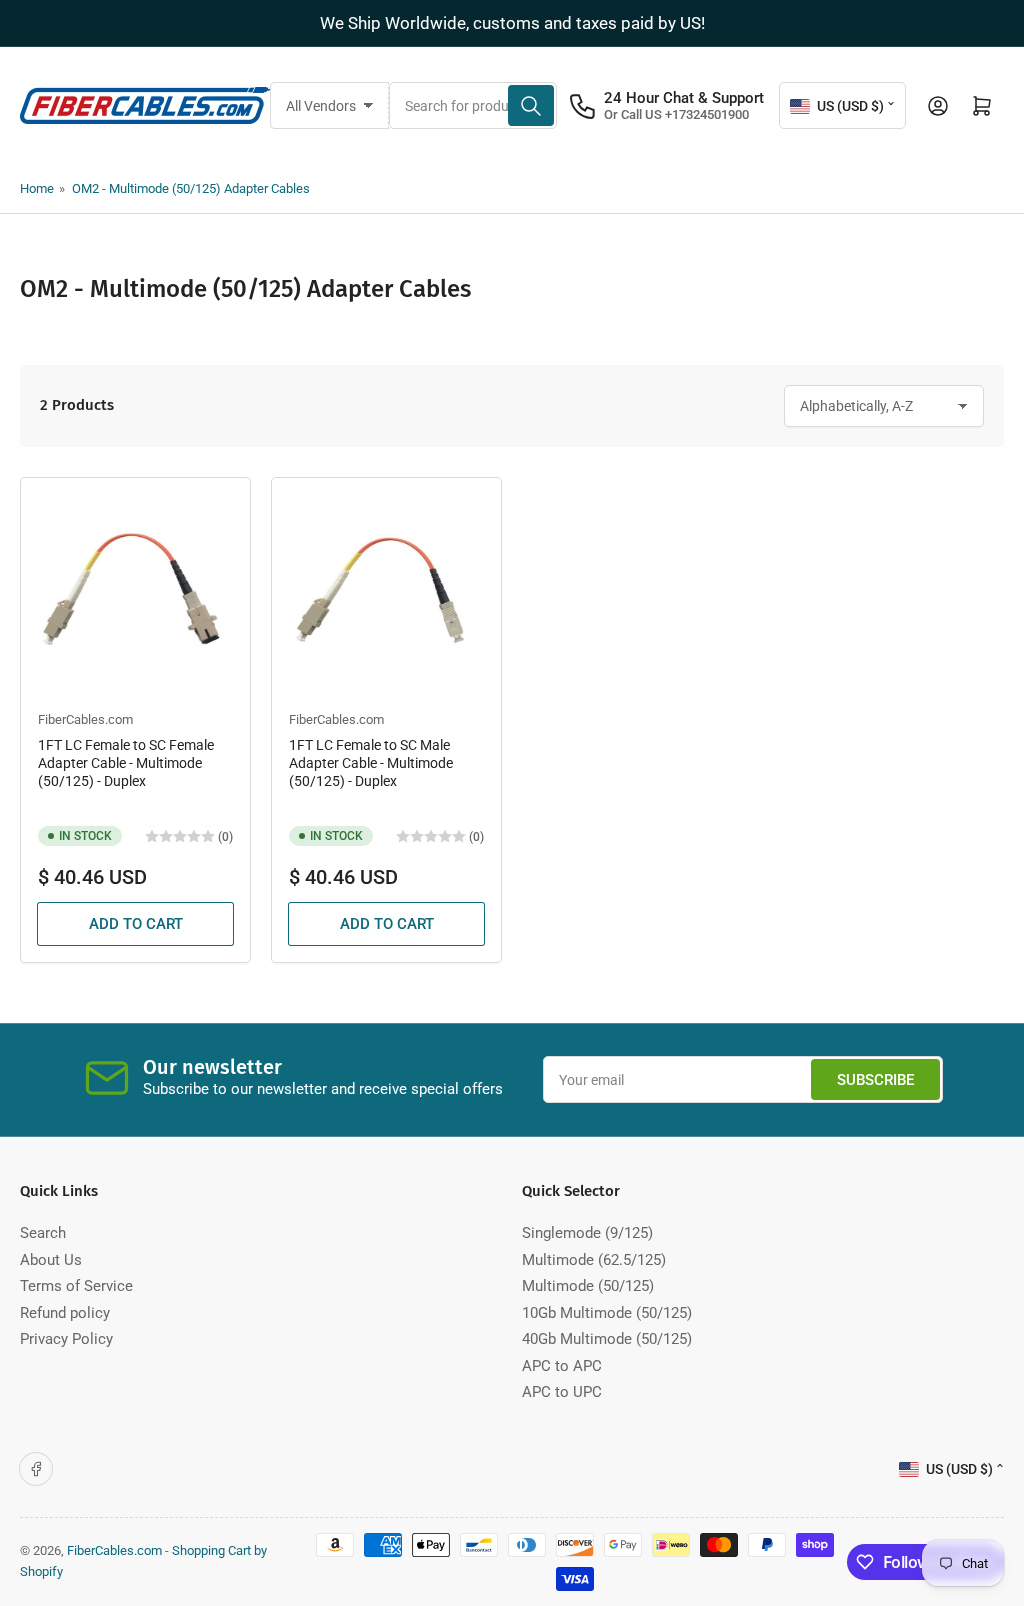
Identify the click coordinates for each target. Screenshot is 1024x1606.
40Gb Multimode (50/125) (607, 1339)
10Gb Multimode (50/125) (607, 1313)
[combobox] (473, 105)
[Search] (531, 105)
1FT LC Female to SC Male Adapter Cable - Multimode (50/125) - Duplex (371, 763)
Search (43, 1233)
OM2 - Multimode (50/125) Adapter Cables (191, 188)
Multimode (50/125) (588, 1286)
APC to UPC (562, 1392)
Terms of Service (76, 1286)
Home (37, 188)
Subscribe (875, 1080)
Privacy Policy (66, 1339)
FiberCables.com (85, 719)
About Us (51, 1260)
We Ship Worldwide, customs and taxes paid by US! (512, 23)
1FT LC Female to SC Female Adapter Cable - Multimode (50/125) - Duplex (126, 763)
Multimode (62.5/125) (594, 1260)
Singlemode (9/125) (587, 1233)
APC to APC (562, 1366)
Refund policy (65, 1313)
